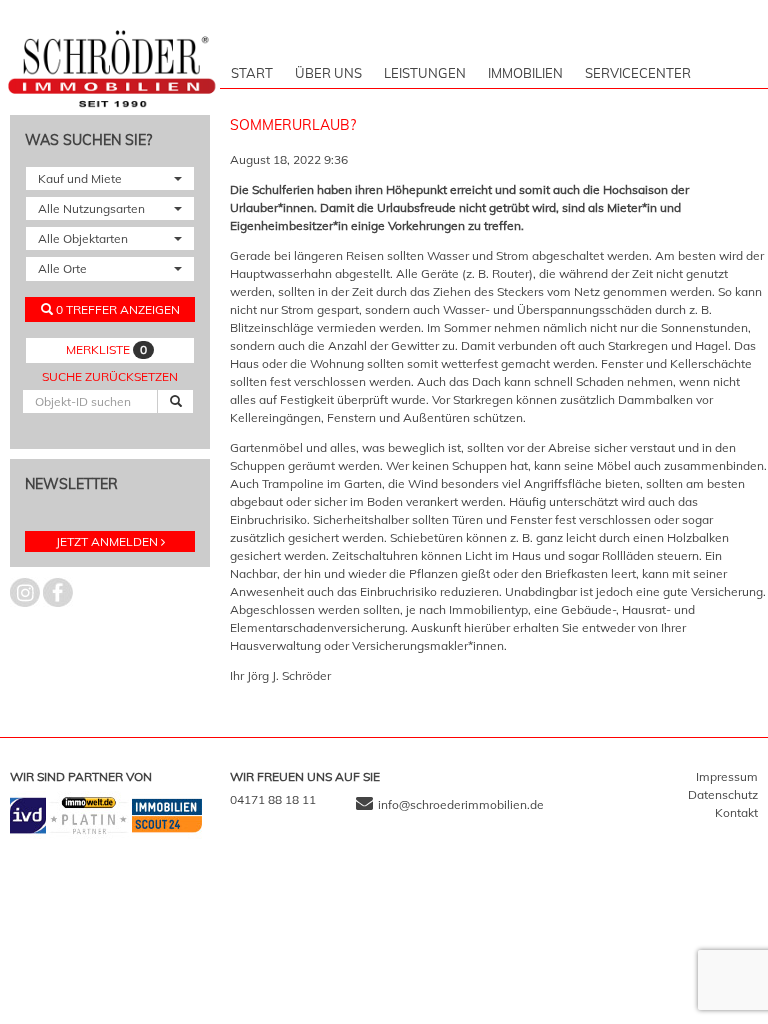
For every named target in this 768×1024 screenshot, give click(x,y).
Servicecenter (638, 73)
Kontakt (736, 812)
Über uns (328, 73)
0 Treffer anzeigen (116, 309)
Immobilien (525, 73)
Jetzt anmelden (107, 541)
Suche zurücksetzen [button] (110, 376)
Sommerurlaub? (293, 125)
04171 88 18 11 (273, 799)
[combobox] (110, 178)
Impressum (727, 776)
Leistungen (425, 73)
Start (252, 73)
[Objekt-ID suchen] (175, 401)
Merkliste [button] (106, 349)
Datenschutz (723, 794)
